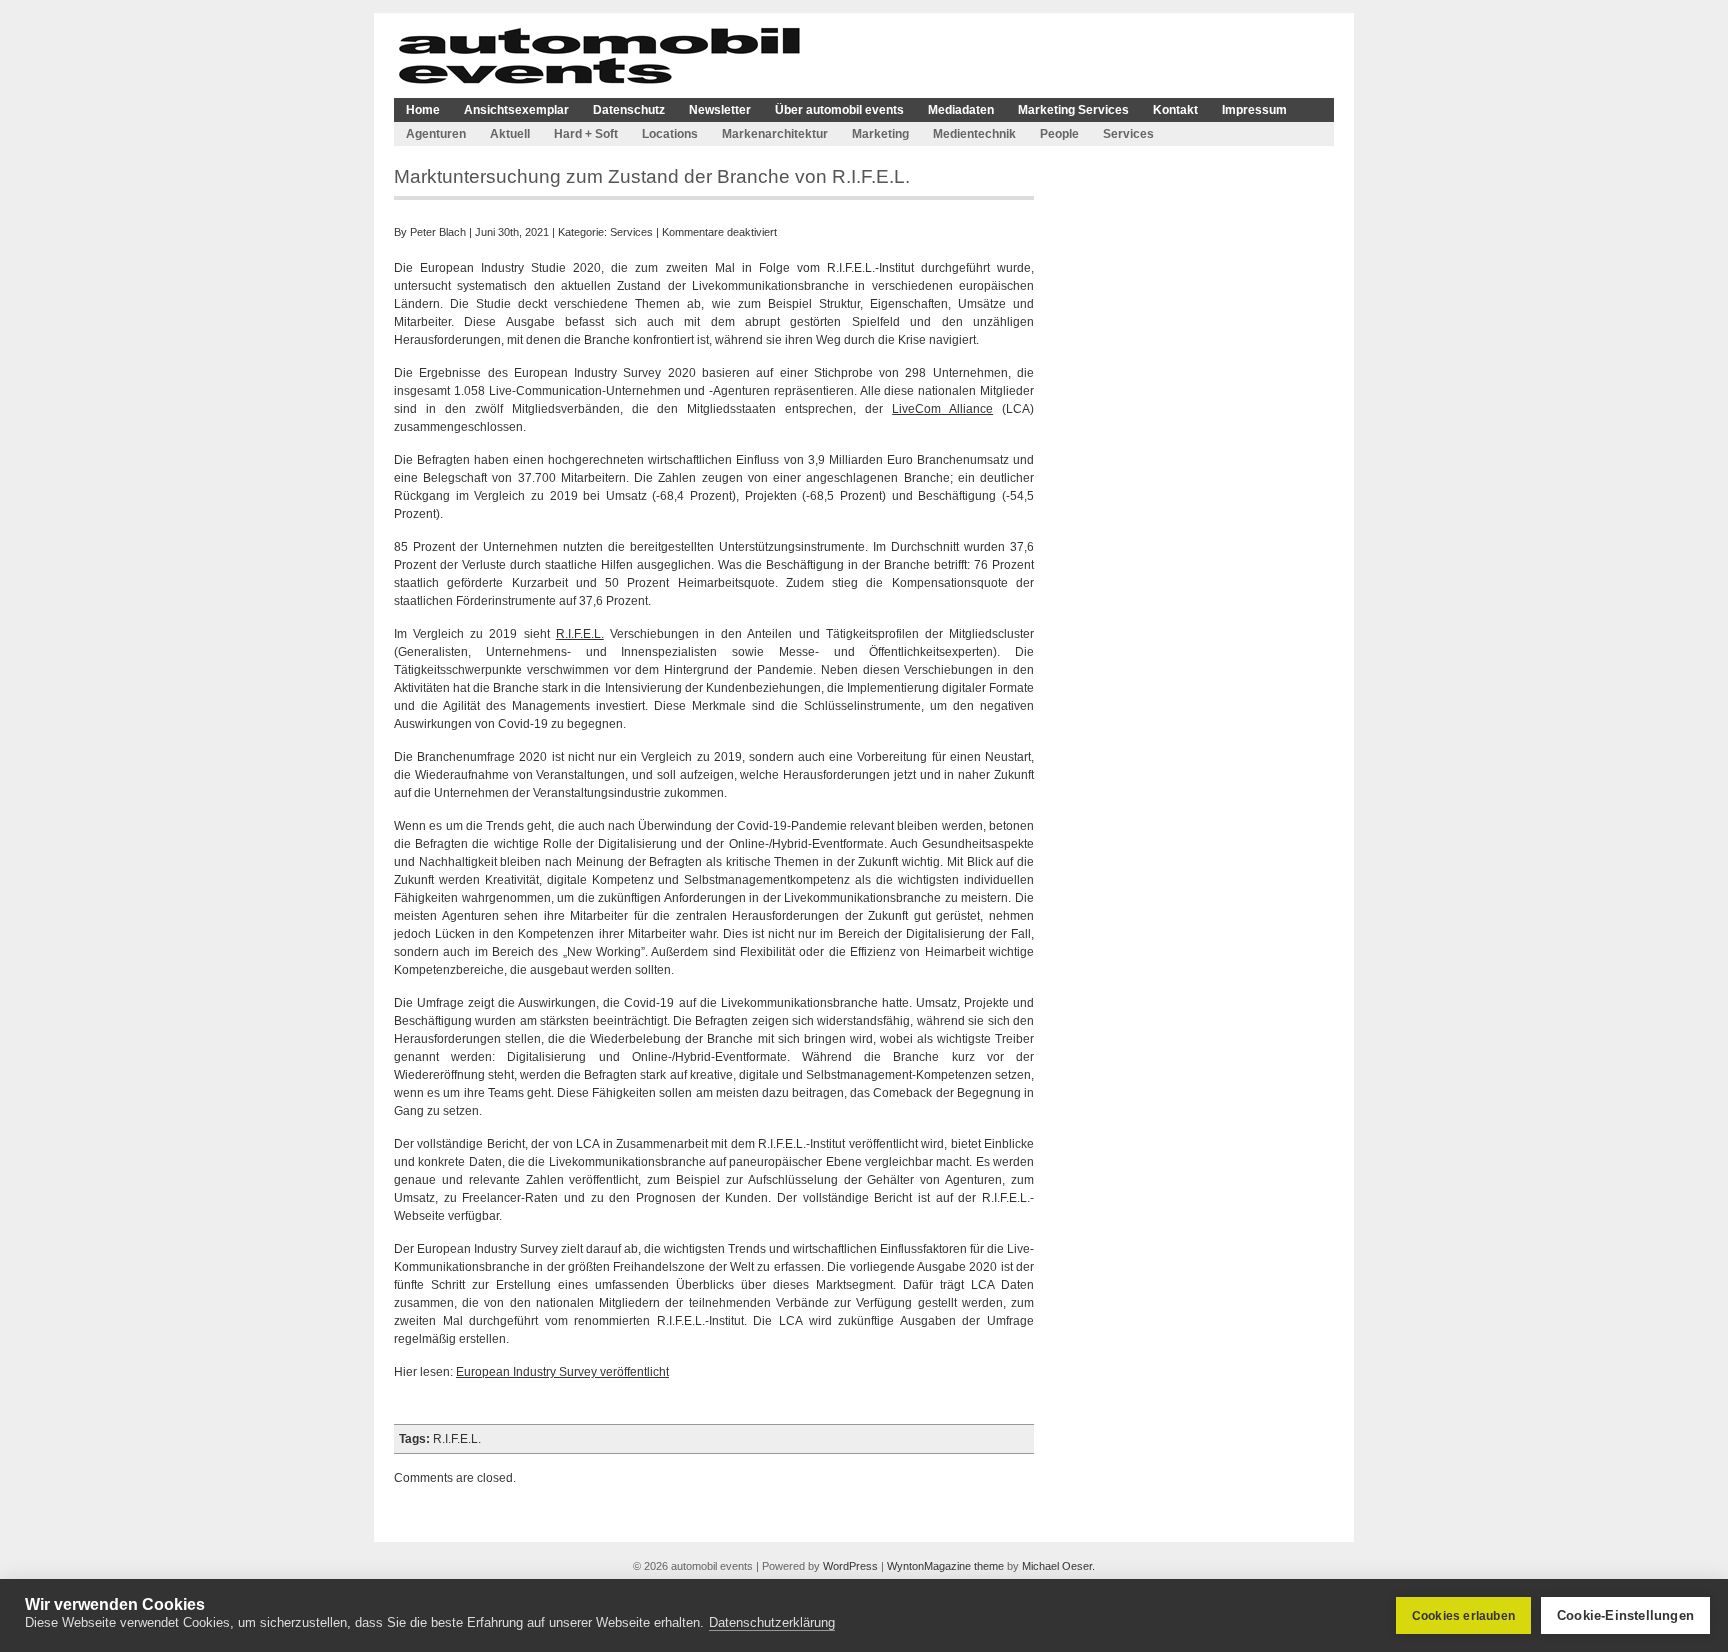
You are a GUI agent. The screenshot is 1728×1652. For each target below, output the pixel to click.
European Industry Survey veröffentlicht (562, 1372)
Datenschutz (629, 110)
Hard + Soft (586, 134)
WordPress (850, 1566)
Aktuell (510, 134)
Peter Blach (438, 232)
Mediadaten (961, 110)
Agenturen (436, 134)
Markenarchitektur (775, 134)
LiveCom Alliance (942, 409)
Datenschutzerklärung (772, 1622)
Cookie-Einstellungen (1625, 1615)
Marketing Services (1073, 110)
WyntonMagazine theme (945, 1566)
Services (1128, 134)
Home (423, 110)
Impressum (1254, 110)
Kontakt (1175, 110)
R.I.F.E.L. (580, 634)
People (1059, 134)
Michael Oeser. (1058, 1566)
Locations (670, 134)
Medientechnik (974, 134)
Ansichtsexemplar (516, 110)
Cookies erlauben (1463, 1616)
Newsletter (720, 110)
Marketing (880, 134)
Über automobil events (839, 110)
